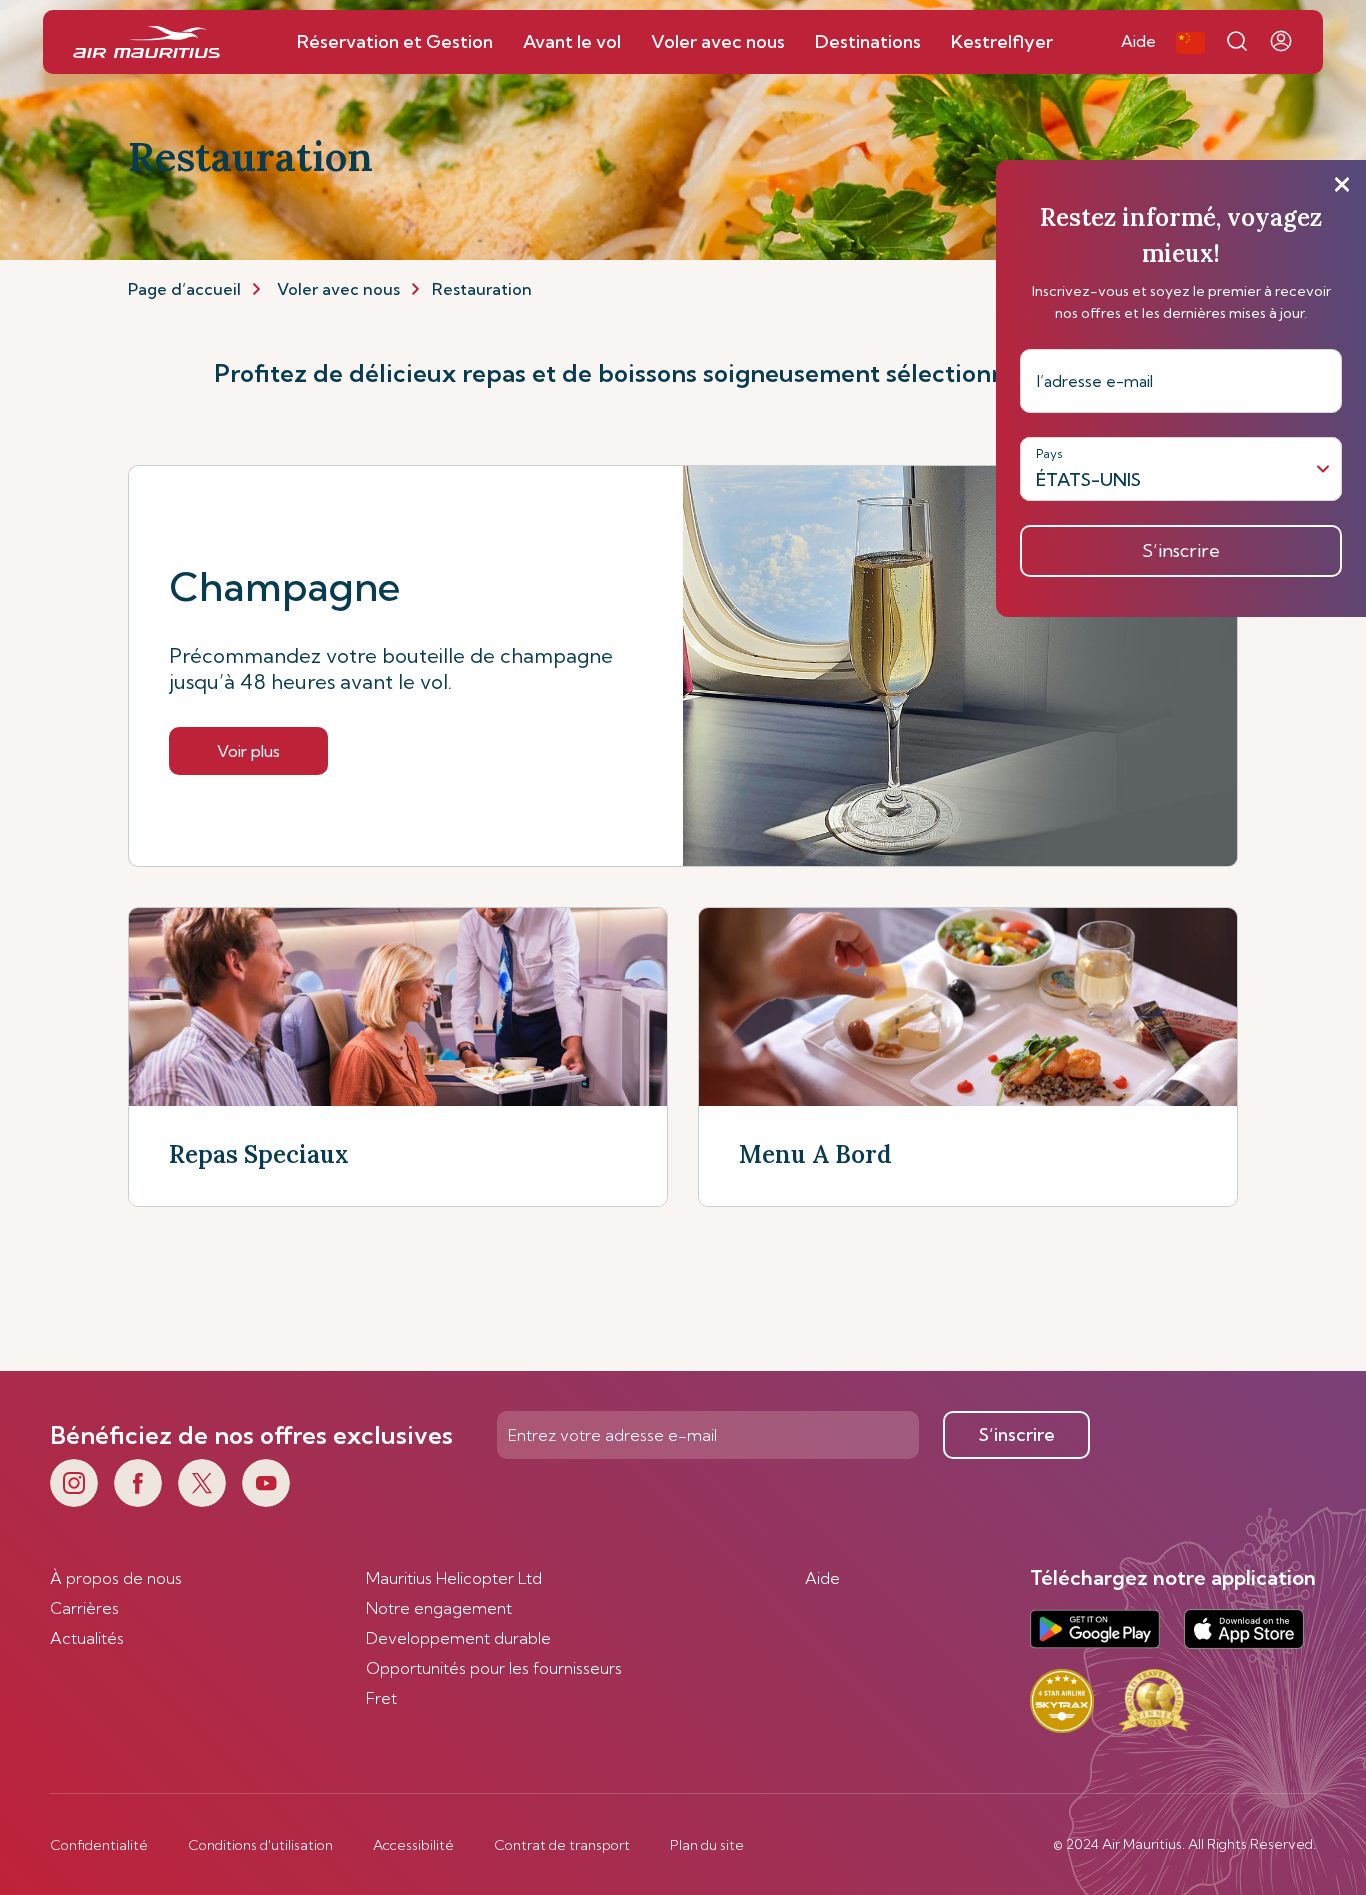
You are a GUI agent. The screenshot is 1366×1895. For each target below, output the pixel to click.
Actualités (87, 1638)
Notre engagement (439, 1608)
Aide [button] (1138, 41)
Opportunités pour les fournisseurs (494, 1668)
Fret (381, 1698)
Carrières (84, 1608)
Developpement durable (458, 1638)
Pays (1049, 453)
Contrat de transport (562, 1845)
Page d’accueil (184, 289)
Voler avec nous (338, 289)
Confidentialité (99, 1845)
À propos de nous (116, 1578)
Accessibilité (413, 1845)
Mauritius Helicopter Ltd (454, 1578)
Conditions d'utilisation (260, 1845)
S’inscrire (1017, 1434)
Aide (822, 1578)
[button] (1190, 42)
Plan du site (707, 1845)
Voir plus (248, 751)
